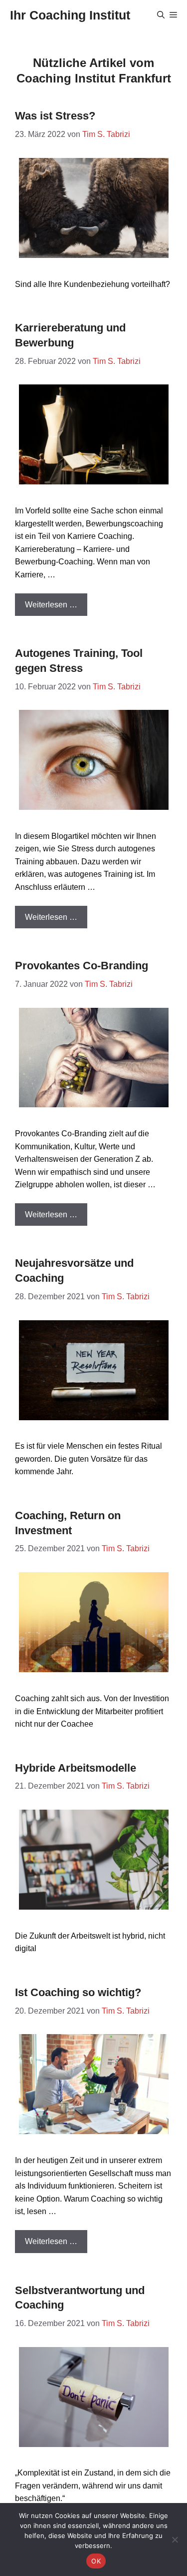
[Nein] (175, 2540)
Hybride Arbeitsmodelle (76, 1768)
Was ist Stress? (55, 116)
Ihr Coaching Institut (70, 15)
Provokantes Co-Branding (82, 966)
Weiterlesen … (51, 605)
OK (96, 2561)
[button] (161, 15)
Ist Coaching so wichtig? (78, 1992)
